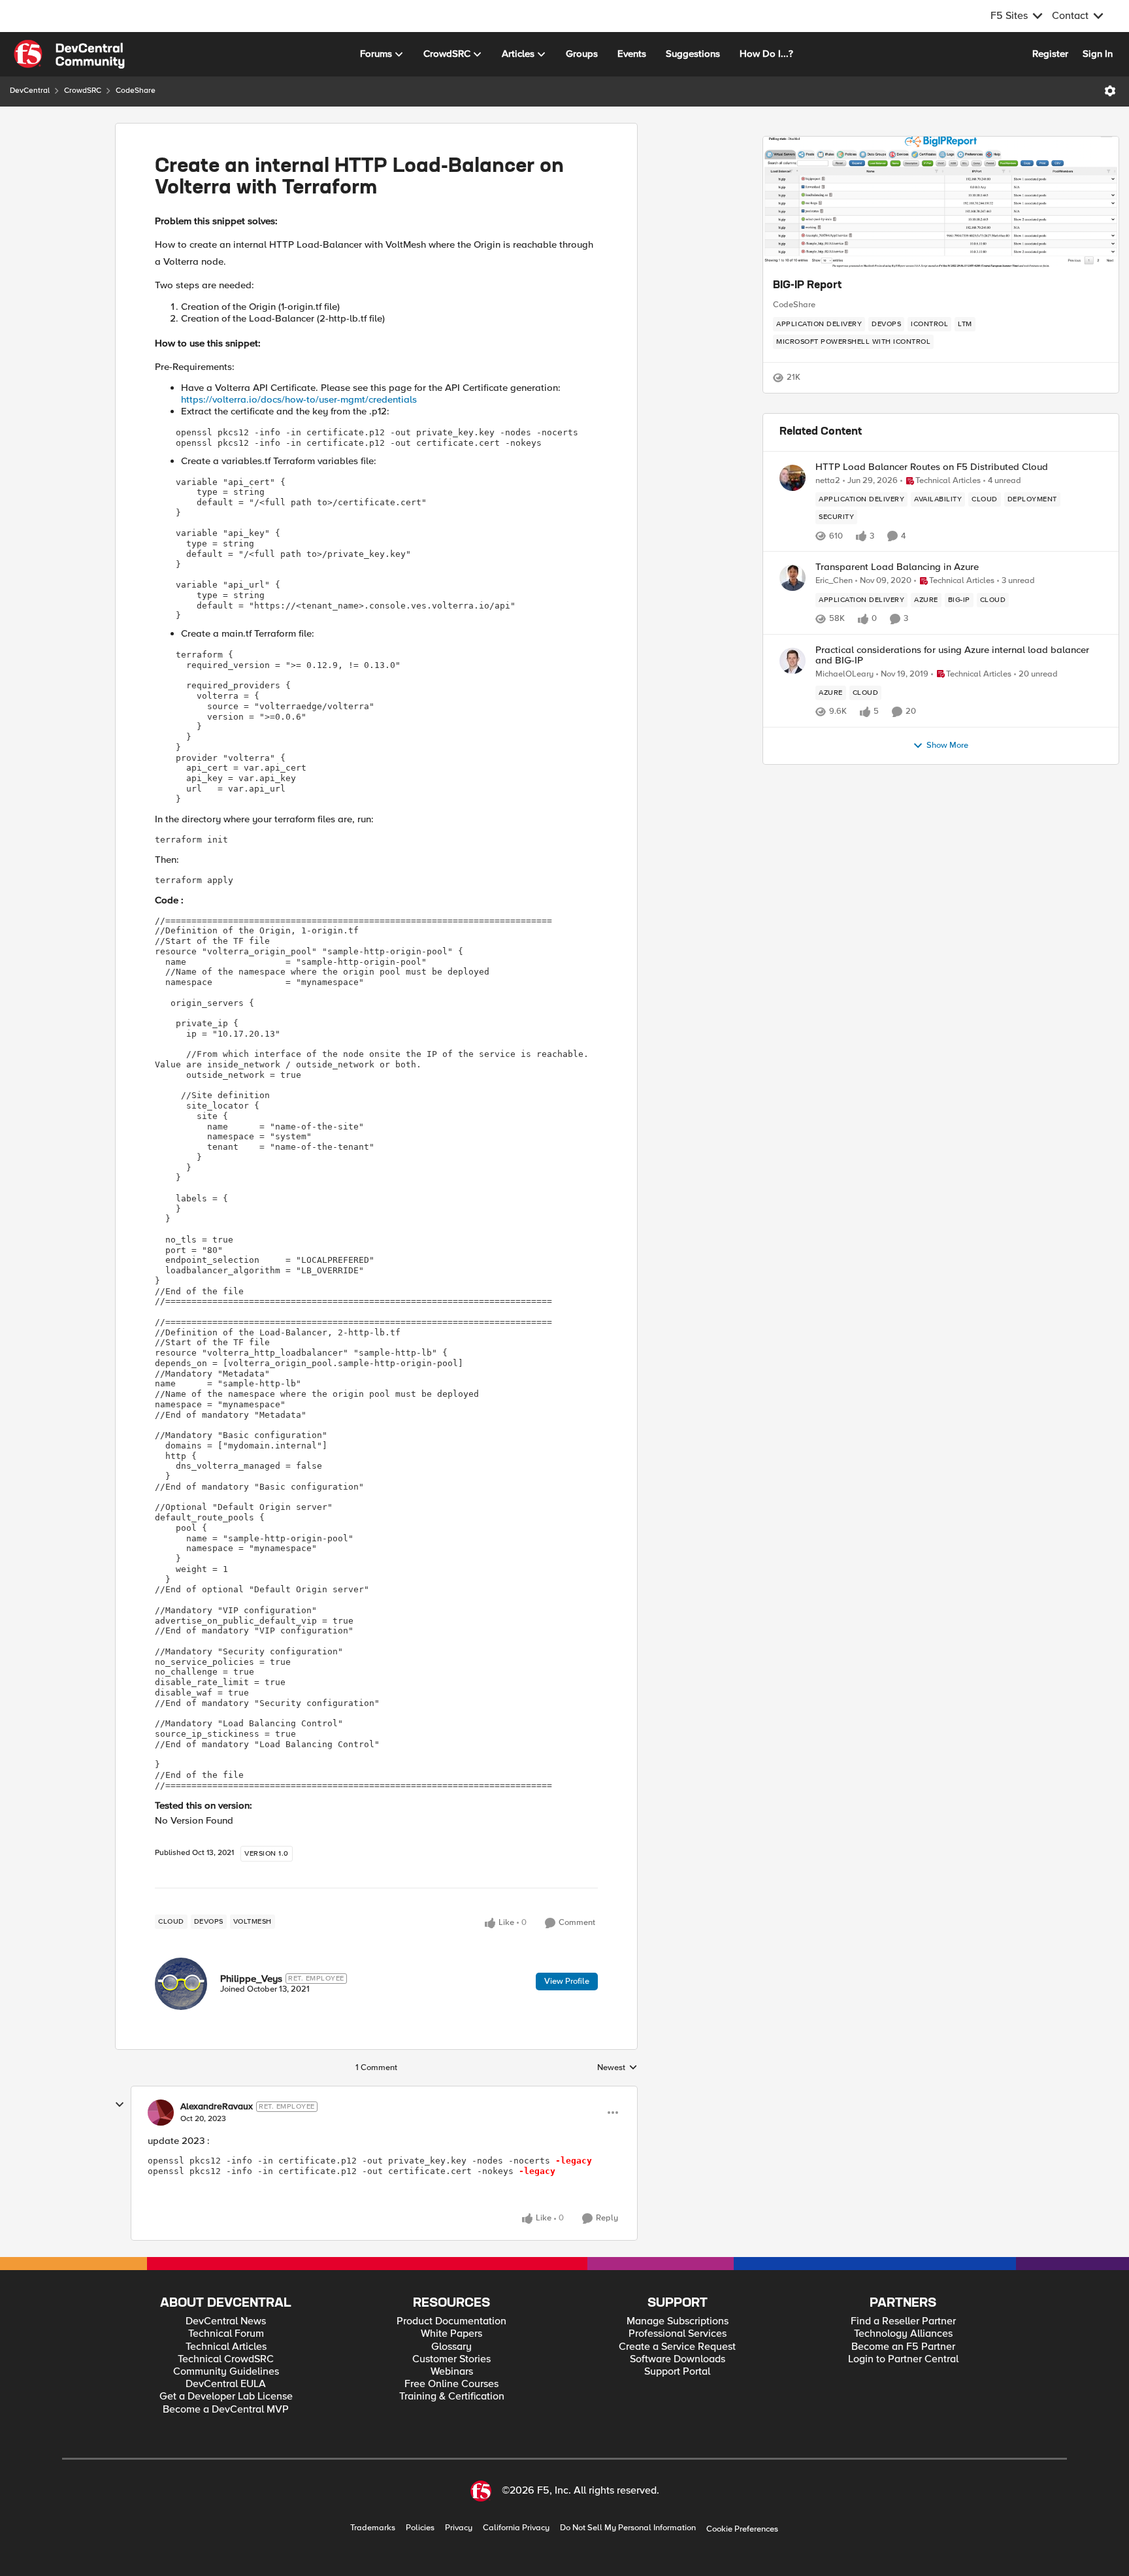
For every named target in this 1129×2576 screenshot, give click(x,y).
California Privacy (516, 2528)
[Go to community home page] (69, 54)
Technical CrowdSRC (226, 2359)
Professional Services (678, 2334)
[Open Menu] (1110, 91)
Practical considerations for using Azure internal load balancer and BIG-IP (952, 655)
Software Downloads (678, 2359)
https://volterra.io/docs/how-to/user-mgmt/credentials (299, 399)
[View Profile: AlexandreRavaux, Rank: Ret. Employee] (161, 2113)
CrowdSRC (83, 91)
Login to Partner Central (903, 2359)
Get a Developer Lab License (226, 2397)
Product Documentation (451, 2321)
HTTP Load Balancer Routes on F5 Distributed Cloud (932, 467)
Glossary (451, 2347)
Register (1050, 54)
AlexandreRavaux (217, 2107)
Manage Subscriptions (678, 2321)
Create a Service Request (677, 2347)
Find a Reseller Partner (903, 2321)
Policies (420, 2528)
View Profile (567, 1981)
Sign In (1098, 54)
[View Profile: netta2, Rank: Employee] (793, 478)
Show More (947, 745)
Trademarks (373, 2528)
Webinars (452, 2372)
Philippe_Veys (251, 1979)
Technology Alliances (903, 2334)
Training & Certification (452, 2397)
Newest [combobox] (617, 2068)
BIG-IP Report (807, 286)
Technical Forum (226, 2334)
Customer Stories (451, 2359)
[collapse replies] (120, 2105)
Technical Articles (226, 2347)
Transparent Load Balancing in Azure (897, 567)
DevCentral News (226, 2321)
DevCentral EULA (226, 2384)
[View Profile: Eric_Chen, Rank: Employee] (793, 578)
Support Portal (677, 2372)
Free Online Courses (451, 2384)
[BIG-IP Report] (941, 202)
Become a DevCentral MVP (226, 2410)
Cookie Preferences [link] (742, 2529)
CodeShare (136, 91)
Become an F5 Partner (903, 2347)
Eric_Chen (834, 581)
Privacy (459, 2528)
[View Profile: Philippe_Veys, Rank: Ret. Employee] (181, 1984)
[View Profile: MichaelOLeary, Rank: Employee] (793, 661)
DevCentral (30, 91)
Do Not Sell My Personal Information (628, 2528)
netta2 (828, 481)
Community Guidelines (226, 2372)
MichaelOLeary (844, 674)
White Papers (451, 2334)
